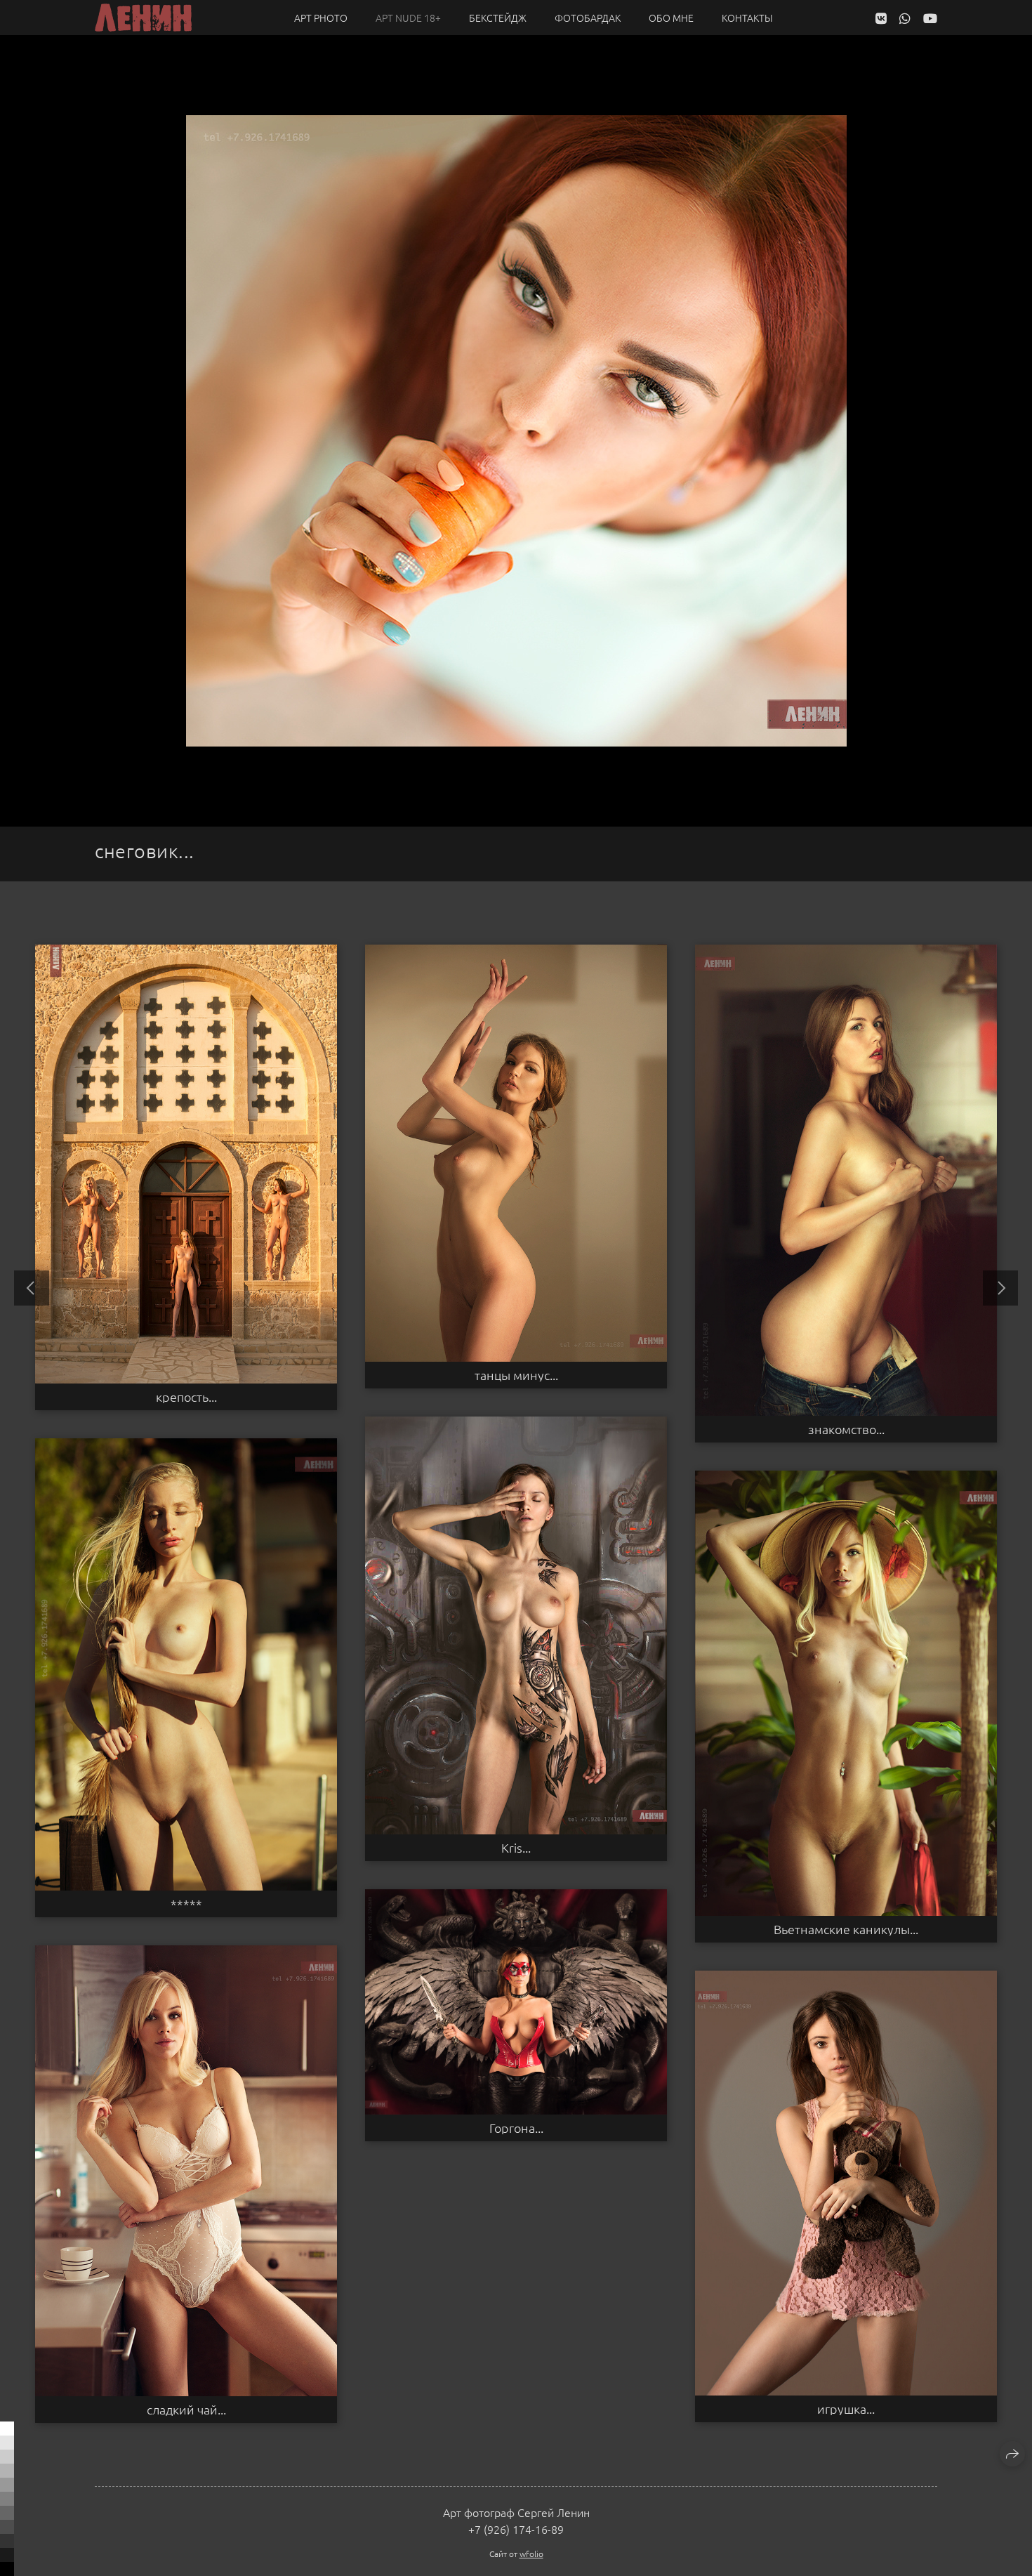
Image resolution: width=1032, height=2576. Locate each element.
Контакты (747, 18)
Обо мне (671, 18)
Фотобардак (588, 18)
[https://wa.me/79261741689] (905, 18)
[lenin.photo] (143, 18)
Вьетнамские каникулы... (846, 1929)
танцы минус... (516, 1375)
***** (186, 1904)
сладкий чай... (186, 2410)
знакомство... (846, 1429)
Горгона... (516, 2128)
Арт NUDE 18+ (408, 18)
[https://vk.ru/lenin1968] (881, 18)
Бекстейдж (498, 18)
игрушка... (846, 2409)
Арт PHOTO (321, 18)
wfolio (531, 2554)
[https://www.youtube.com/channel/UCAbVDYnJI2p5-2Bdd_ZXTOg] (930, 18)
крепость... (186, 1397)
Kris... (516, 1848)
